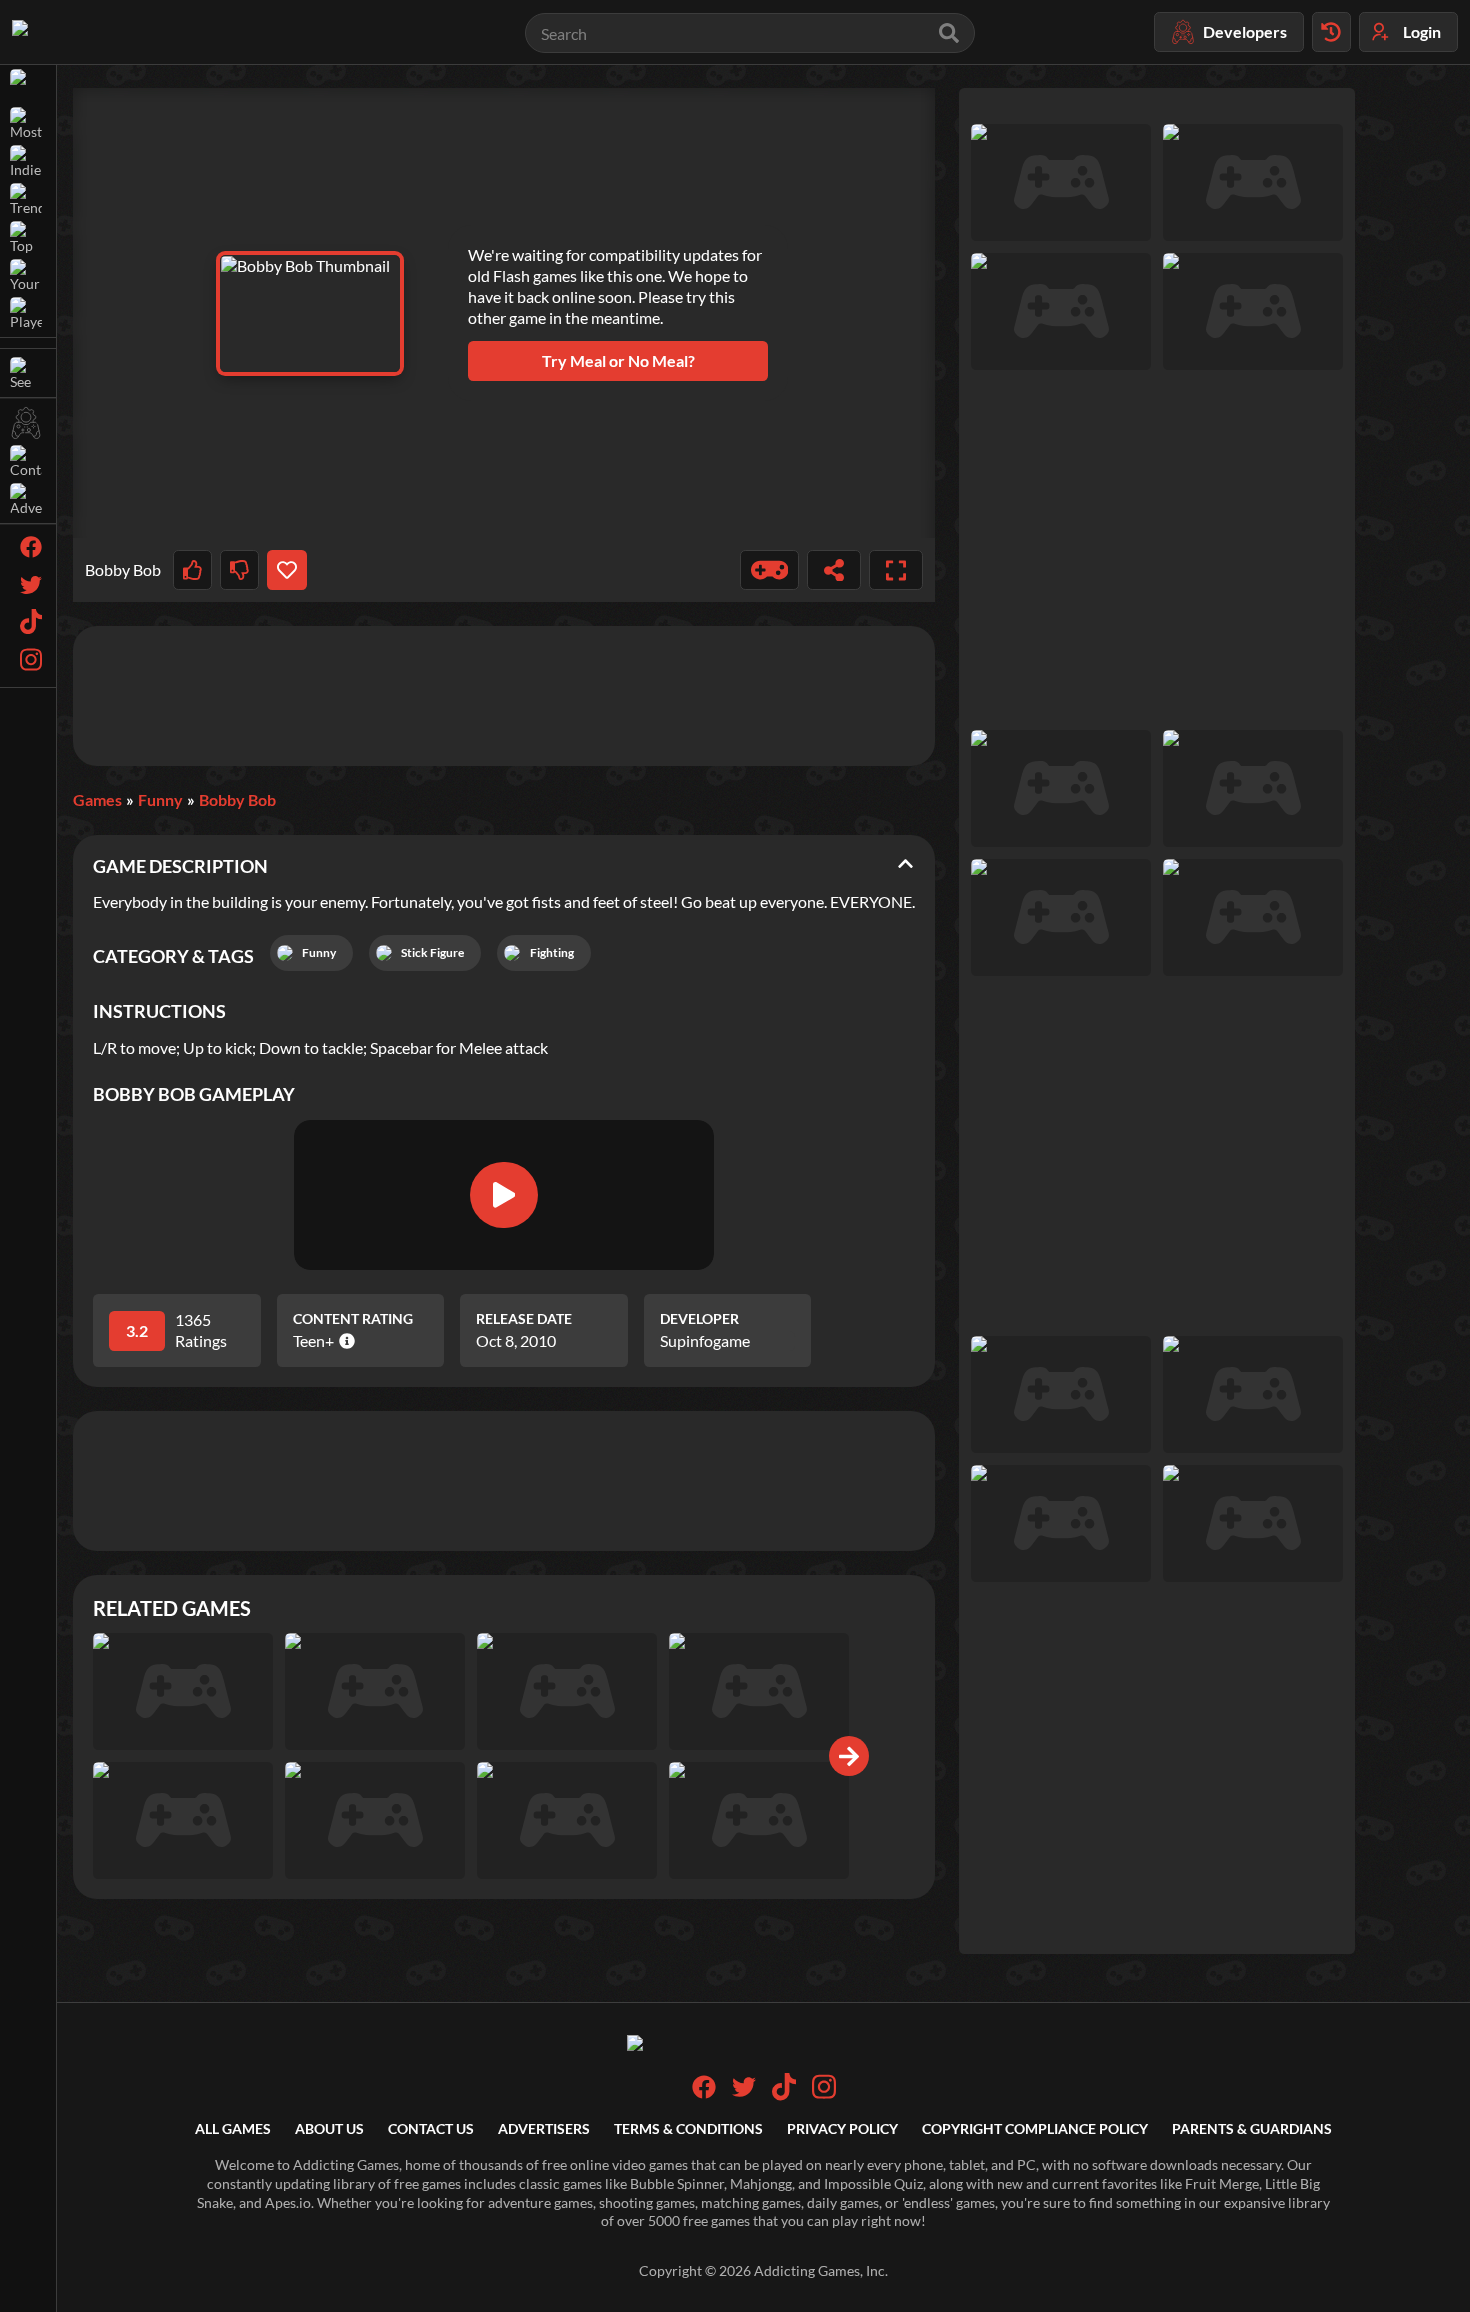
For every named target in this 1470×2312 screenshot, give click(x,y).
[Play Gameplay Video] (504, 1195)
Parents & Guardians (1252, 2128)
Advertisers (544, 2128)
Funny (160, 799)
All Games (233, 2128)
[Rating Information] (344, 1341)
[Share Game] (834, 570)
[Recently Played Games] (1331, 32)
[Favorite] (286, 570)
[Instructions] (770, 570)
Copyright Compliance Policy (1035, 2128)
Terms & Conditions (688, 2128)
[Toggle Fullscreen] (896, 570)
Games (97, 799)
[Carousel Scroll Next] (849, 1756)
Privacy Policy (842, 2128)
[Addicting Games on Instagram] (824, 2095)
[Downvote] (239, 570)
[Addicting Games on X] (744, 2093)
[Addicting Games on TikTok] (784, 2095)
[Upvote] (192, 570)
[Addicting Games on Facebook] (704, 2093)
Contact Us (431, 2128)
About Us (329, 2128)
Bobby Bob (237, 799)
